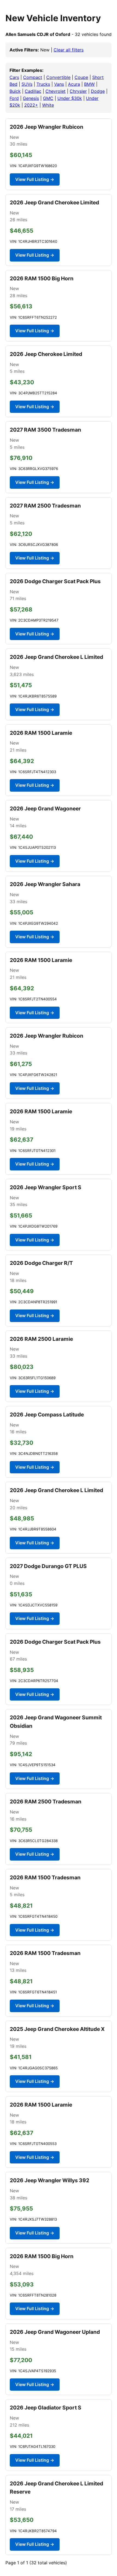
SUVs (27, 84)
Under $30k (70, 98)
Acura (74, 84)
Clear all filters (69, 50)
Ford (14, 98)
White (48, 105)
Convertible (58, 77)
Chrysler (78, 91)
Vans (59, 84)
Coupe (81, 77)
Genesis (31, 98)
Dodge (98, 91)
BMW (89, 84)
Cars (14, 77)
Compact (33, 77)
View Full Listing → (35, 179)
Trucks (43, 84)
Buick (15, 91)
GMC (48, 98)
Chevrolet (56, 91)
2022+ (31, 105)
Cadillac (33, 91)
